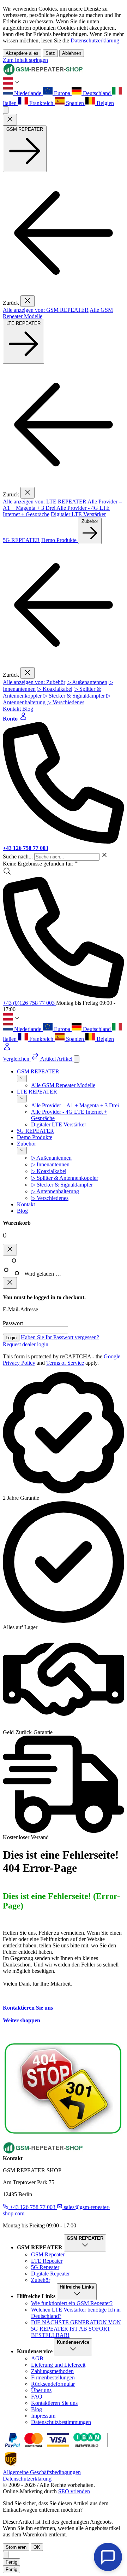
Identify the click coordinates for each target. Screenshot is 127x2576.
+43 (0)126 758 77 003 (29, 1003)
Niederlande (28, 93)
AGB (37, 2358)
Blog (28, 709)
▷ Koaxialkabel (55, 689)
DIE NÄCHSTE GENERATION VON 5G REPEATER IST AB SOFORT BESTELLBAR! (76, 2329)
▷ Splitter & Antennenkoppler (65, 1178)
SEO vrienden (74, 2491)
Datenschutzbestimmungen (61, 2422)
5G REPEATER (21, 540)
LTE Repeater (47, 2261)
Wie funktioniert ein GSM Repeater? (72, 2303)
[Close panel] (10, 1283)
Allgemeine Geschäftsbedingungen (42, 2472)
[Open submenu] (22, 1079)
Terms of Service (65, 1363)
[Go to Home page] (43, 73)
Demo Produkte (60, 540)
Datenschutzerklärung (95, 40)
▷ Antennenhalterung (55, 1191)
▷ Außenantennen (87, 682)
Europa (62, 93)
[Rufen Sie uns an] (64, 938)
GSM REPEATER (25, 129)
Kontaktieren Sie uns (28, 2008)
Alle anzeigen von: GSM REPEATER (46, 310)
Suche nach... (19, 856)
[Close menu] (10, 120)
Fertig (11, 2562)
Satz (50, 53)
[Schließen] (6, 2555)
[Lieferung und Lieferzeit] (11, 2466)
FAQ (37, 2397)
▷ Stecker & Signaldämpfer (74, 696)
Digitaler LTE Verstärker (78, 514)
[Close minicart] (10, 1250)
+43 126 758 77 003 (33, 2207)
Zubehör (90, 521)
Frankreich (41, 103)
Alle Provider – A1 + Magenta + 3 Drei (75, 1105)
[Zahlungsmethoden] (53, 2447)
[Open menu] (6, 110)
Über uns (41, 2390)
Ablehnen (72, 53)
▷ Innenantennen (50, 1164)
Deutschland (97, 93)
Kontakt (13, 709)
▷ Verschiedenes (66, 702)
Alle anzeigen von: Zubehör (34, 682)
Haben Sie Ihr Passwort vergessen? (60, 1337)
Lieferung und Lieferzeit (58, 2365)
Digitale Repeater (50, 2274)
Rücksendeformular (53, 2384)
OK (37, 2547)
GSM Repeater (48, 2254)
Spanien (75, 103)
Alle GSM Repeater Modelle (63, 1085)
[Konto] (64, 1047)
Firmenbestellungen (53, 2377)
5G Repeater (45, 2267)
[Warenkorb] (77, 1059)
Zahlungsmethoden (52, 2371)
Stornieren (16, 2547)
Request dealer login (26, 1344)
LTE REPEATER (23, 323)
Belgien (105, 103)
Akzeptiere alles (22, 53)
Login (11, 1338)
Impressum (43, 2416)
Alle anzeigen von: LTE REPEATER (45, 502)
